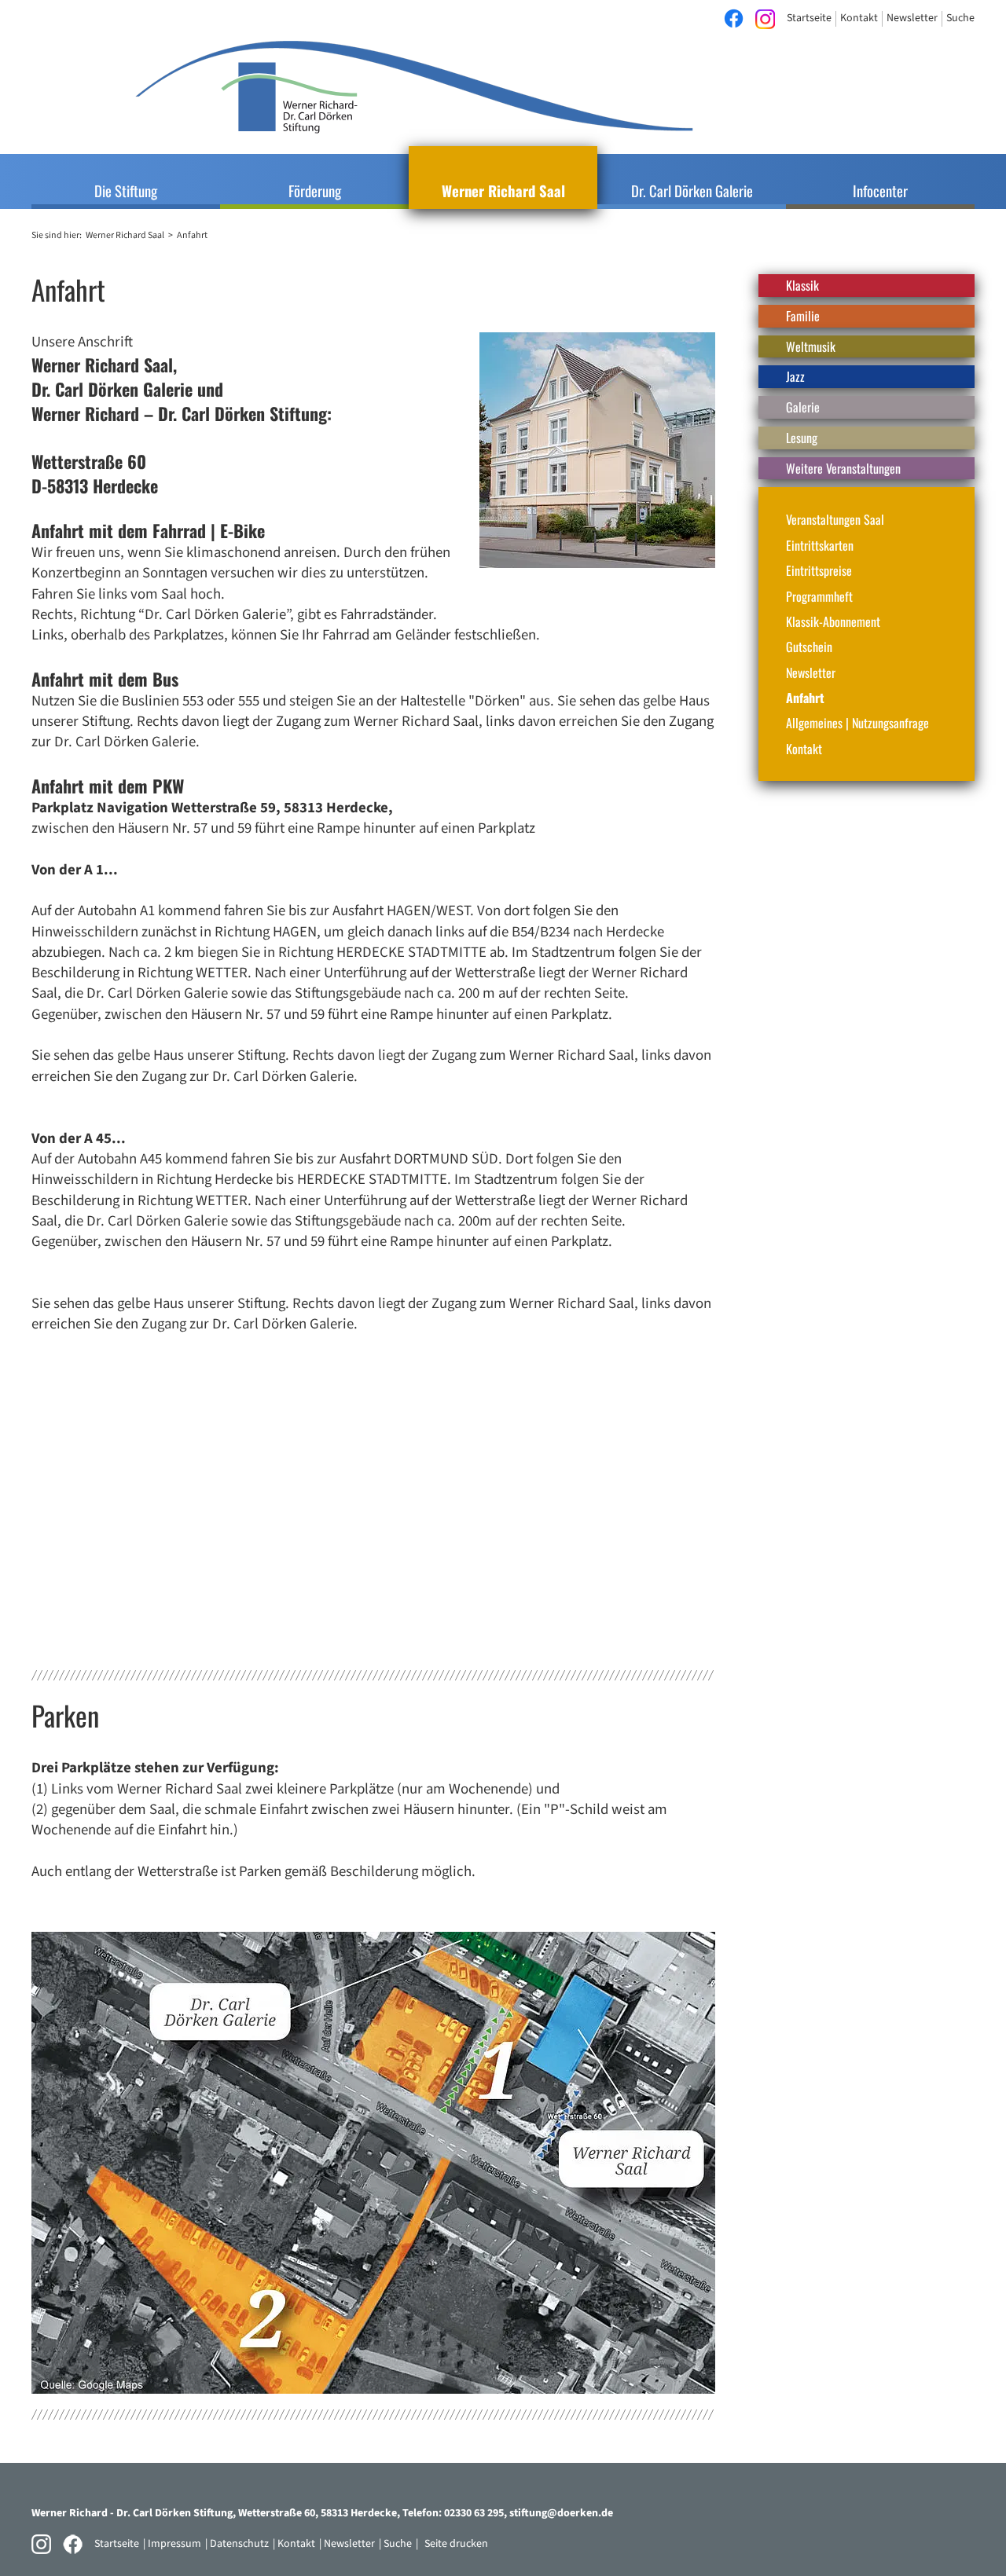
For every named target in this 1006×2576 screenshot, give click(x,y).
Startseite (117, 2544)
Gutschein (809, 647)
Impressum (174, 2544)
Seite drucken (456, 2544)
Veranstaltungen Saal (835, 519)
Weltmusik (811, 346)
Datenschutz (239, 2544)
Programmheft (819, 596)
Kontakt (804, 749)
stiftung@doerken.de (561, 2513)
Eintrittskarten (820, 545)
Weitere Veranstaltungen (843, 468)
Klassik (802, 285)
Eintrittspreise (819, 570)
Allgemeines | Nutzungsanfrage (857, 723)
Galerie (803, 407)
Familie (803, 316)
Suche (398, 2544)
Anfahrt (805, 698)
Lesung (802, 438)
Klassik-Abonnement (833, 621)
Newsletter (811, 672)
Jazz (795, 376)
